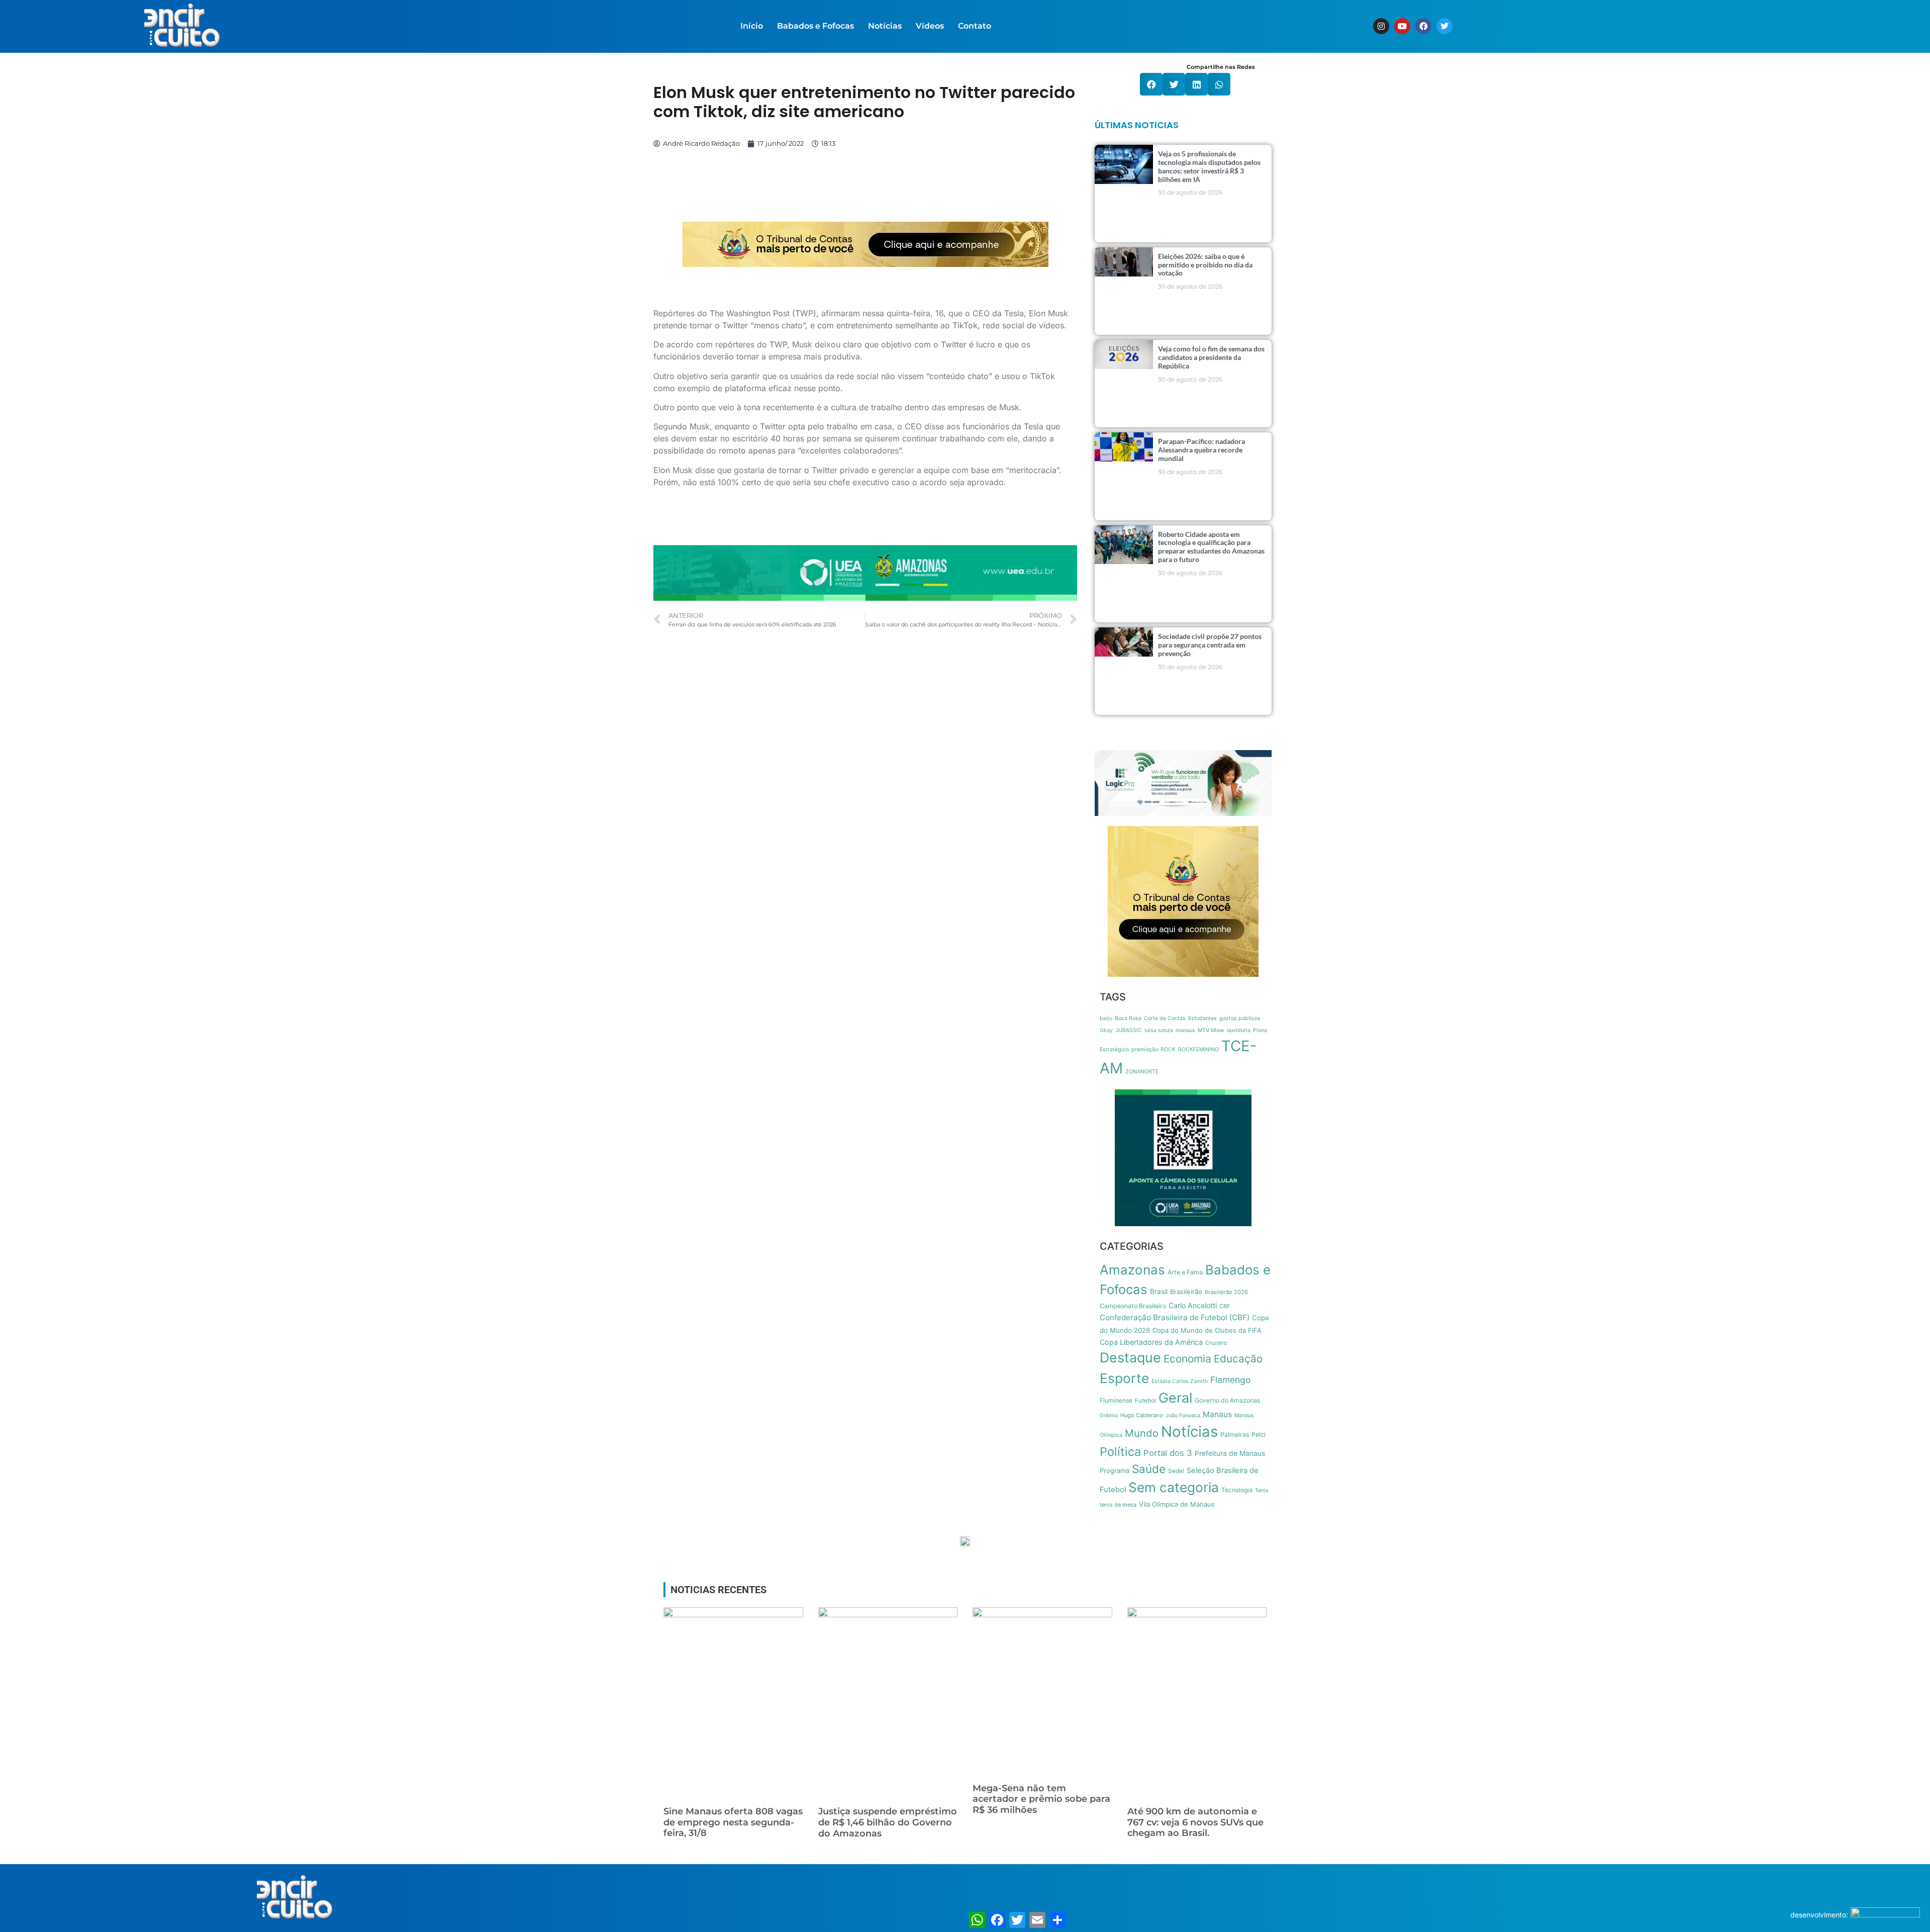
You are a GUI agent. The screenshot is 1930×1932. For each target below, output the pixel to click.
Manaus (1217, 1414)
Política (1120, 1452)
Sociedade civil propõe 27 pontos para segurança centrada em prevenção (1210, 645)
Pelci (1259, 1435)
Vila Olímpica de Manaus (1177, 1504)
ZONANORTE (1142, 1072)
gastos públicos (1240, 1018)
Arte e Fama (1185, 1272)
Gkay (1106, 1030)
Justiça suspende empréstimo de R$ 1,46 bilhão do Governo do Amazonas (888, 1822)
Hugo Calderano (1142, 1415)
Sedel (1176, 1471)
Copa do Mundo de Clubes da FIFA (1207, 1330)
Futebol (1145, 1401)
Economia (1187, 1359)
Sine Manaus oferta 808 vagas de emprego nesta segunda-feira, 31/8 (733, 1822)
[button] (1151, 84)
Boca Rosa (1128, 1018)
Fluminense (1116, 1400)
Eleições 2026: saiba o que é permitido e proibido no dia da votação (1205, 265)
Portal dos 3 (1168, 1453)
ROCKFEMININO (1198, 1049)
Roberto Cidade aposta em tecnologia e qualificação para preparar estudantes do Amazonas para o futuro (1211, 547)
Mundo (1142, 1433)
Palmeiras (1235, 1435)
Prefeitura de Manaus (1230, 1453)
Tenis (1262, 1490)
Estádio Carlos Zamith (1180, 1381)
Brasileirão (1186, 1292)
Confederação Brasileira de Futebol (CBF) (1175, 1317)
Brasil (1159, 1292)
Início (752, 26)
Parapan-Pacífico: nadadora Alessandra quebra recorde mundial (1201, 450)
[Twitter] (1444, 26)
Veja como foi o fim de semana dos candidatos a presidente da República (1211, 357)
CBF (1225, 1306)
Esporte (1124, 1378)
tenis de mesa (1118, 1505)
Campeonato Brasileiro (1133, 1306)
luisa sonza (1159, 1030)
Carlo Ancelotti (1193, 1305)
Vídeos (930, 26)
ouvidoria (1239, 1030)
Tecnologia (1237, 1490)
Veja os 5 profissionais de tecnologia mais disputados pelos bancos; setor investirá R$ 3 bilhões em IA (1209, 166)
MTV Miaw (1211, 1030)
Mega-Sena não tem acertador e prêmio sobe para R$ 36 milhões (1041, 1799)
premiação (1145, 1049)
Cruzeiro (1216, 1343)
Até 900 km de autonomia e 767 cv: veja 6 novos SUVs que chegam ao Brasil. (1195, 1822)
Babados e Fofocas (815, 26)
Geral (1175, 1398)
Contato (975, 26)
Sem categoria (1174, 1487)
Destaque (1130, 1358)
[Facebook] (1423, 26)
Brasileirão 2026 (1226, 1292)
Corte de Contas (1165, 1018)
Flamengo (1230, 1380)
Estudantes (1202, 1018)
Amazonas (1132, 1270)
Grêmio (1109, 1415)
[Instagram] (1381, 26)
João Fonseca (1183, 1415)
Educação (1238, 1359)
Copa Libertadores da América (1151, 1342)
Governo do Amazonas (1227, 1400)
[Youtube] (1402, 26)
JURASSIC (1129, 1030)
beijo (1106, 1018)
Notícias (885, 26)
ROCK (1168, 1049)
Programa (1115, 1470)
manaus (1185, 1030)
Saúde (1149, 1469)
